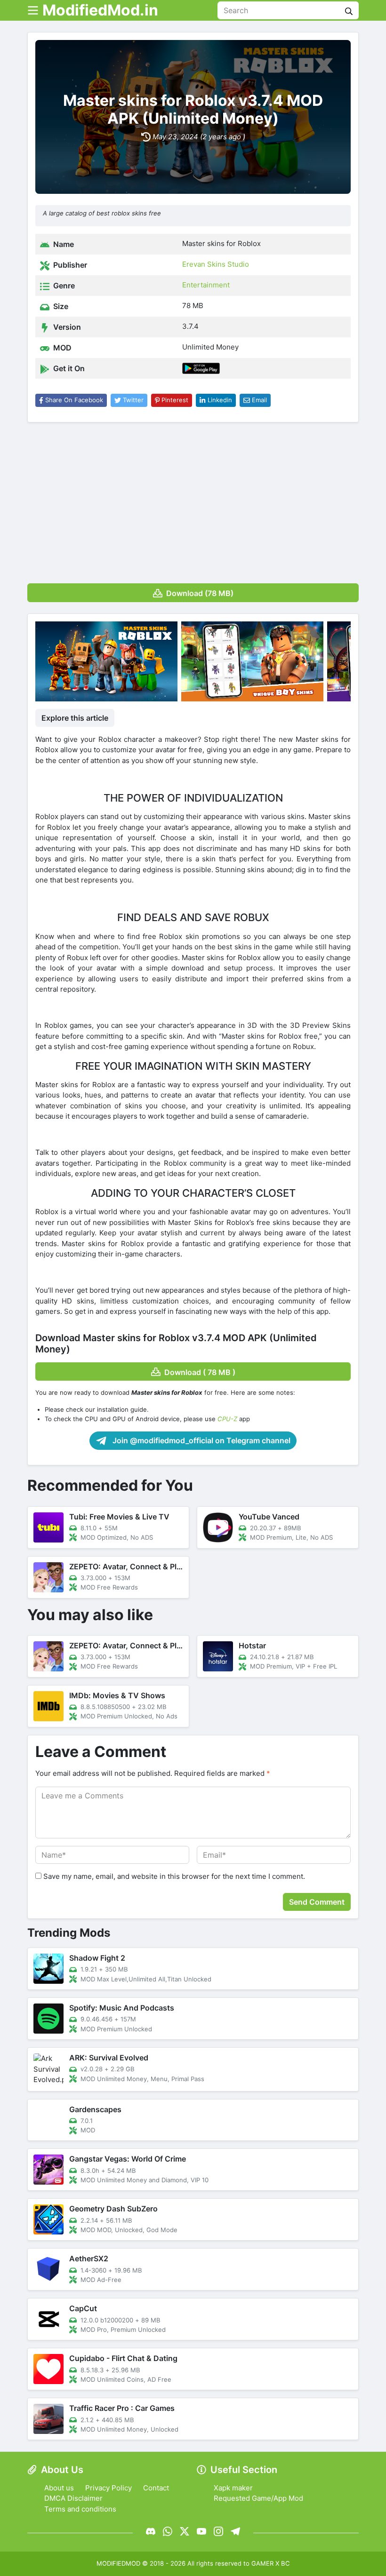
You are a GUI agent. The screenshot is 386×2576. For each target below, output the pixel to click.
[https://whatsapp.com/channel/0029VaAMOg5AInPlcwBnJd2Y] (168, 2531)
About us (59, 2488)
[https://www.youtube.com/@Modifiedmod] (201, 2531)
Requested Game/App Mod (258, 2498)
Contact (156, 2488)
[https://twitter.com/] (185, 2531)
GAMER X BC (271, 2563)
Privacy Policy (109, 2488)
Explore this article (75, 718)
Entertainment (206, 285)
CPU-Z (227, 1419)
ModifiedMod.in (100, 10)
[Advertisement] (193, 500)
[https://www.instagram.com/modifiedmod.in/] (218, 2531)
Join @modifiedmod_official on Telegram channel (201, 1440)
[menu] (33, 10)
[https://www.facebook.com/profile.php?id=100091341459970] (151, 2531)
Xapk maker (233, 2488)
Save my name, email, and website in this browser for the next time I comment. (174, 1876)
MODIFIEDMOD (118, 2563)
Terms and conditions (80, 2509)
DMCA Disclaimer (73, 2498)
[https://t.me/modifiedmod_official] (235, 2531)
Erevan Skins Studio (216, 264)
